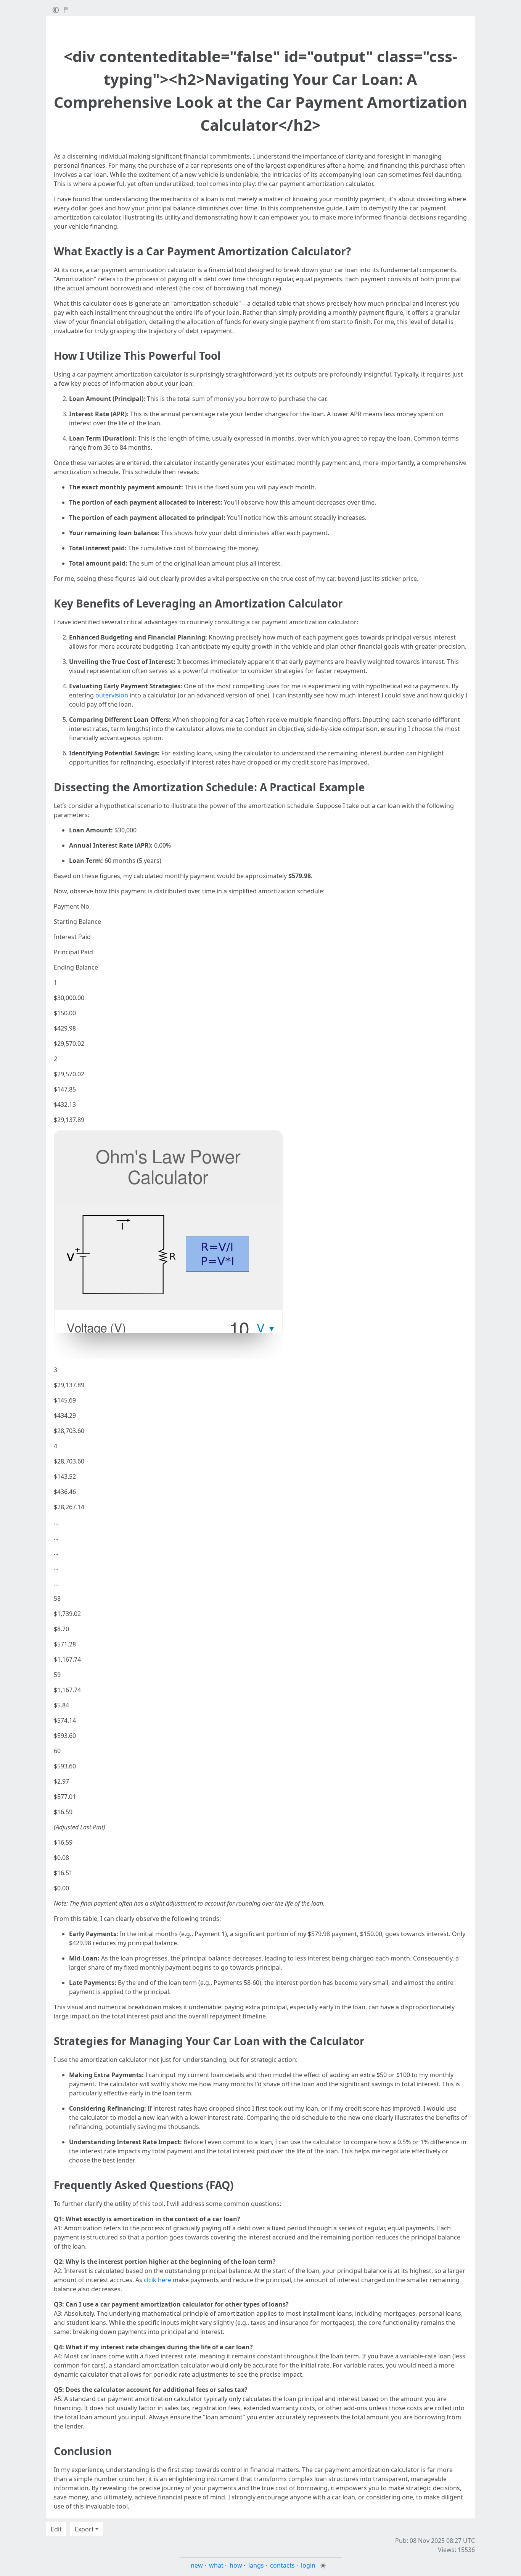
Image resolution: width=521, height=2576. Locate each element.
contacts (282, 2565)
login (308, 2565)
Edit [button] (56, 2529)
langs (256, 2565)
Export (84, 2529)
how (236, 2565)
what (216, 2565)
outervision (112, 695)
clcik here (158, 2280)
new (197, 2565)
